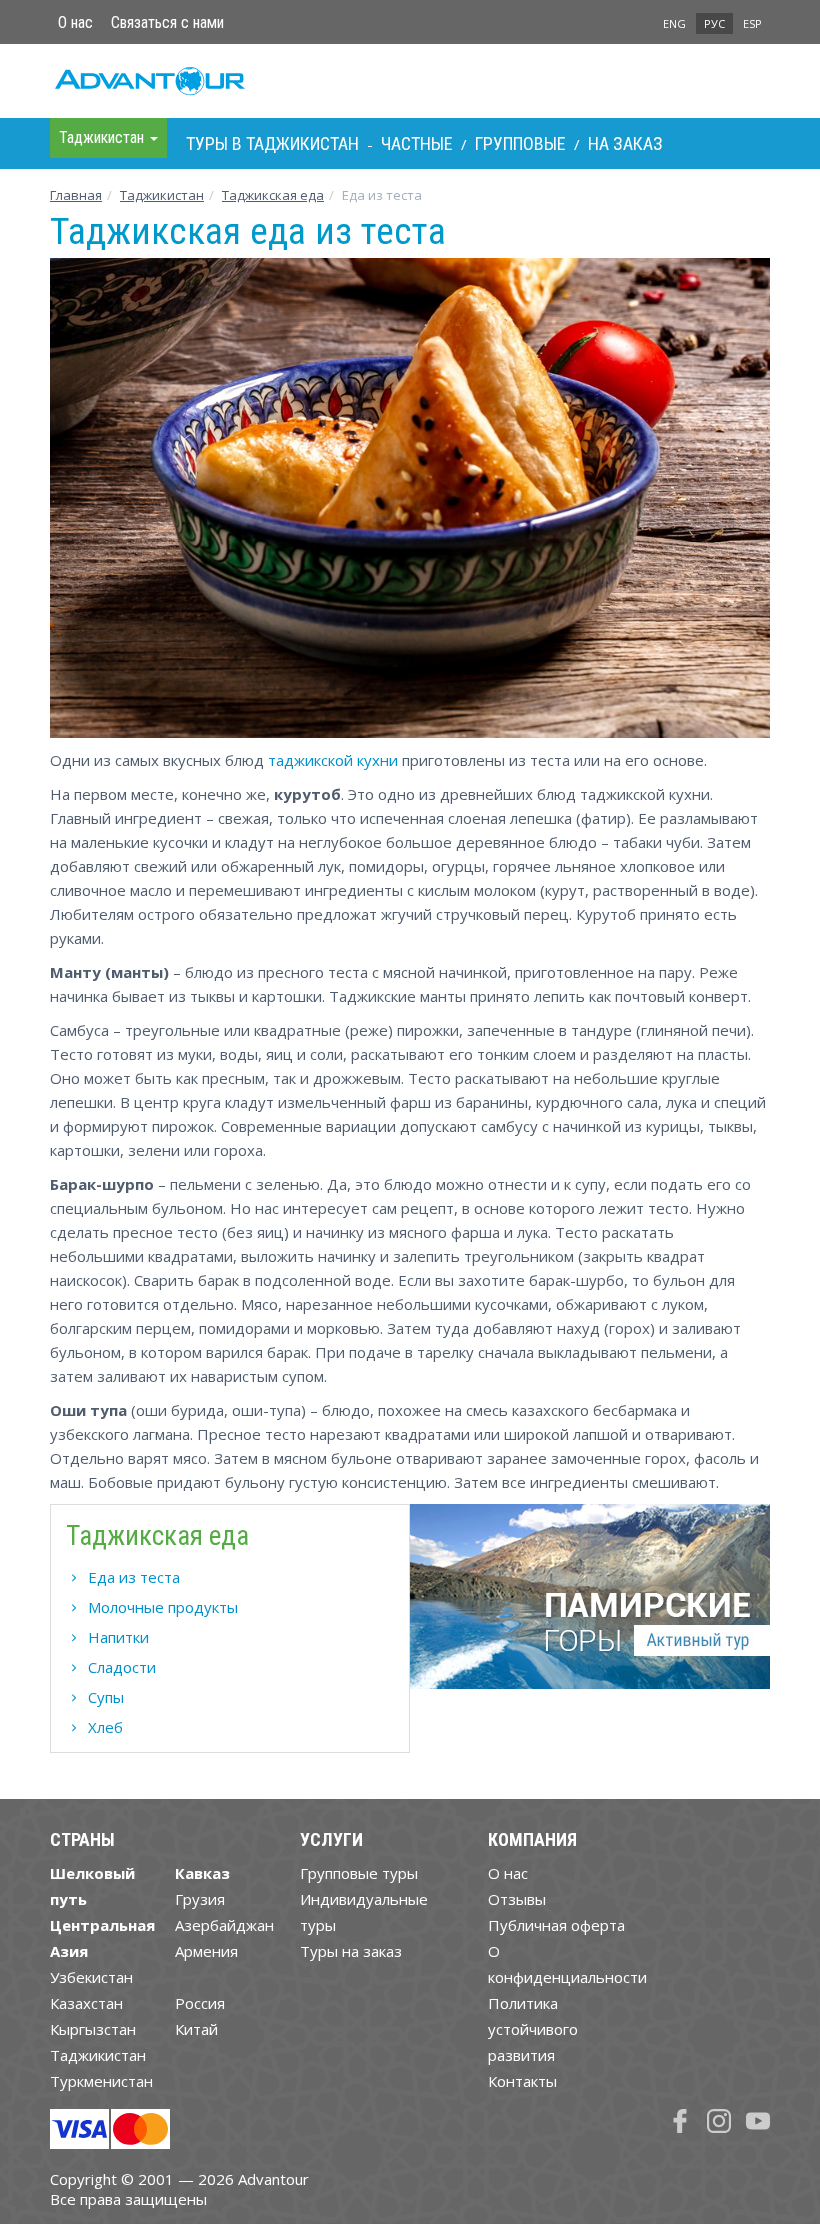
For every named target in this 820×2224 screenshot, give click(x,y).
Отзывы (517, 1899)
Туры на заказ (351, 1951)
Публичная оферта (556, 1925)
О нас (75, 22)
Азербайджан (224, 1925)
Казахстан (86, 2003)
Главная (76, 195)
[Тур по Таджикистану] (590, 1604)
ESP (752, 23)
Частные (417, 143)
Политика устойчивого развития (533, 2029)
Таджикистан (162, 195)
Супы (106, 1697)
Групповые (520, 143)
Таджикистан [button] (103, 137)
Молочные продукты (163, 1607)
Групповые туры (359, 1873)
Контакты (522, 2081)
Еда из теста (134, 1577)
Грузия (200, 1899)
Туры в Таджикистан (272, 143)
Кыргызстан (93, 2029)
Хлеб (105, 1727)
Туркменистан (101, 2081)
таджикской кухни (333, 760)
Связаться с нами (167, 22)
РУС (714, 23)
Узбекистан (91, 1977)
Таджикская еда (273, 195)
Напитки (118, 1637)
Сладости (122, 1667)
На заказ (625, 143)
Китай (196, 2029)
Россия (200, 2003)
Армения (206, 1951)
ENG (674, 23)
